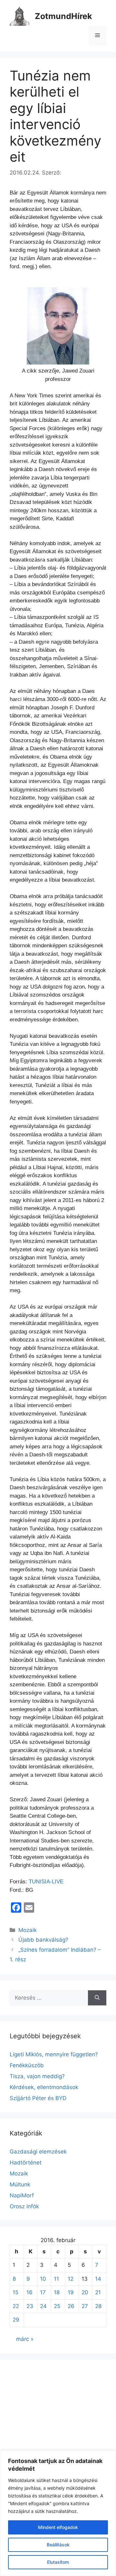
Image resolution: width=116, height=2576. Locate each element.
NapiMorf (22, 2195)
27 (85, 2306)
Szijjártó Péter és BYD (38, 2098)
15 (15, 2292)
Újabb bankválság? (43, 1940)
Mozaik (28, 1930)
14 (98, 2279)
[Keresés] (97, 1998)
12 (71, 2279)
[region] (58, 2513)
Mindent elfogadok (58, 2527)
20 (85, 2292)
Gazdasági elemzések (38, 2152)
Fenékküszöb (27, 2065)
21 (98, 2292)
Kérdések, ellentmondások (44, 2087)
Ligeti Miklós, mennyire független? (54, 2054)
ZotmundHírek (63, 16)
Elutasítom (58, 2562)
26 (71, 2306)
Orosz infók (24, 2206)
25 (57, 2306)
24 (43, 2306)
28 (98, 2306)
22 (16, 2306)
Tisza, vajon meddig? (37, 2076)
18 (57, 2292)
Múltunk (20, 2184)
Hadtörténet (26, 2163)
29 (16, 2320)
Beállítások (58, 2545)
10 (43, 2279)
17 (43, 2292)
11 (56, 2279)
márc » (25, 2339)
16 (29, 2292)
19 (71, 2292)
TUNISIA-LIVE (46, 1882)
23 (30, 2306)
